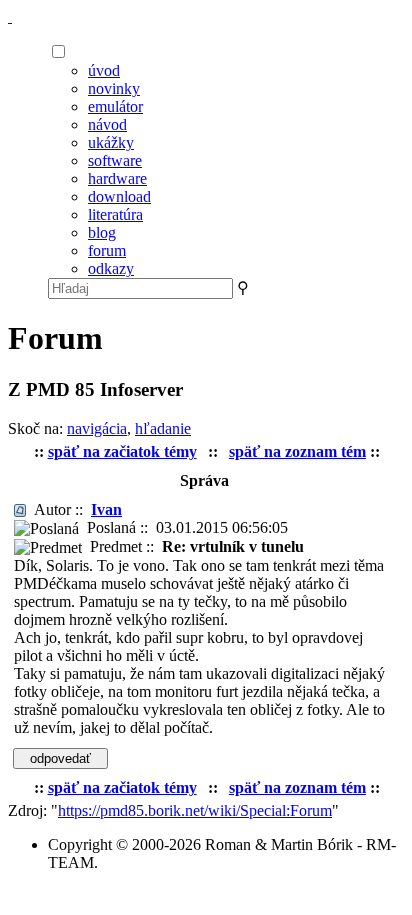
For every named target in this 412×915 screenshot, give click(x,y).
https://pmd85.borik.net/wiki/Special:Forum (195, 810)
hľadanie (163, 428)
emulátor (115, 106)
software (115, 160)
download (119, 196)
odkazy (111, 268)
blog (102, 232)
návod (107, 124)
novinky (114, 88)
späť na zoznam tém (297, 451)
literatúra (115, 214)
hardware (117, 178)
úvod (104, 70)
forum (107, 250)
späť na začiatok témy (122, 451)
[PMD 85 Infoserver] (10, 16)
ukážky (111, 142)
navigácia (97, 428)
